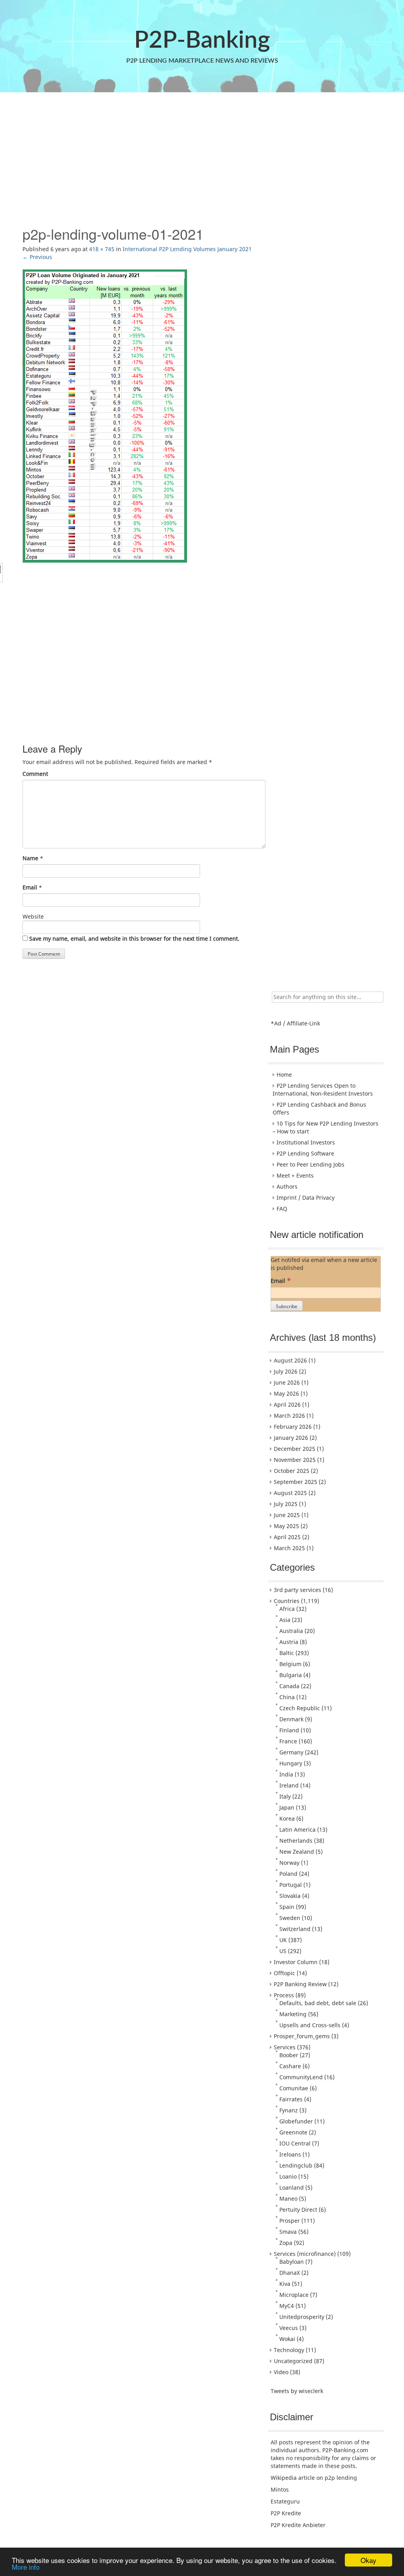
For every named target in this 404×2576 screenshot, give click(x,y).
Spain (287, 1907)
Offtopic (284, 1973)
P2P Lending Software (305, 1153)
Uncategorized (293, 2361)
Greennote (293, 2132)
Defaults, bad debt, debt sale (318, 2003)
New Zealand (297, 1852)
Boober (289, 2055)
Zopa (286, 2243)
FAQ (282, 1209)
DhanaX (290, 2273)
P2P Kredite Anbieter (298, 2525)
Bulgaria (291, 1675)
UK (283, 1940)
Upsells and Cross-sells (310, 2025)
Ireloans (290, 2154)
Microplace (294, 2295)
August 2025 (290, 1493)
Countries (287, 1601)
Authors (287, 1186)
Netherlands (296, 1841)
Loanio (288, 2176)
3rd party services (297, 1590)
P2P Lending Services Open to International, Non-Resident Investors (323, 1089)
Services (285, 2047)
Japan (287, 1807)
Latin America (297, 1829)
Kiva (285, 2284)
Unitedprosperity (302, 2317)
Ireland (289, 1785)
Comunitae (294, 2088)
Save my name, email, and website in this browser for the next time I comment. (134, 939)
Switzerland (295, 1929)
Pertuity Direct (298, 2210)
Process (284, 1995)
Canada (289, 1686)
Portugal (291, 1885)
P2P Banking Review (300, 1984)
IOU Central (295, 2143)
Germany (291, 1752)
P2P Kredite (286, 2513)
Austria (289, 1642)
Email (30, 887)
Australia (291, 1631)
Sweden (290, 1918)
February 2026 (293, 1427)
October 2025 (292, 1471)
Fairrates (291, 2099)
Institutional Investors (306, 1142)
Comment (35, 774)
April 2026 (287, 1404)
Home (284, 1075)
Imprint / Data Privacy (306, 1198)
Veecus (289, 2328)
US (283, 1951)
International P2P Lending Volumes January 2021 (187, 249)
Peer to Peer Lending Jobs (310, 1164)
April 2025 (287, 1537)
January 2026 (291, 1438)
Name (30, 858)
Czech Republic (300, 1708)
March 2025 (289, 1548)
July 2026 (286, 1371)
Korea (287, 1818)
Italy (285, 1796)
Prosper (290, 2221)
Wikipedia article (293, 2478)
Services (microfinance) (305, 2254)
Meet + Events (295, 1175)
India (286, 1774)
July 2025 (286, 1504)
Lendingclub (296, 2165)
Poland (288, 1874)
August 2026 (290, 1360)
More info (26, 2567)
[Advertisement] (202, 159)
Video (281, 2372)
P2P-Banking (202, 41)
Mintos (280, 2489)
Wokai (287, 2339)
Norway (289, 1863)
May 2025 (286, 1526)
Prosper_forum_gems (302, 2036)
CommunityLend (301, 2077)
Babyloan (292, 2262)
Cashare (290, 2066)
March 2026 (289, 1416)
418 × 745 (102, 249)
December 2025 (295, 1449)
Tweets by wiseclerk (297, 2391)
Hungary (291, 1763)
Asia (285, 1620)
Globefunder (296, 2121)
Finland (289, 1730)
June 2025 (287, 1515)
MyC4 (287, 2306)
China (287, 1697)
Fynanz (289, 2110)
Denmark (291, 1719)
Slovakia (290, 1896)
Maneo (288, 2199)
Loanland (292, 2187)
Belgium (290, 1664)
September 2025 (296, 1482)
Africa (287, 1609)
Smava (288, 2232)
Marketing (293, 2014)
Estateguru (285, 2501)
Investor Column (296, 1962)
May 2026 (286, 1393)
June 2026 (287, 1382)
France (288, 1741)
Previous (37, 257)
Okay (368, 2560)
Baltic (287, 1653)
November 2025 (295, 1460)
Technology (289, 2350)
